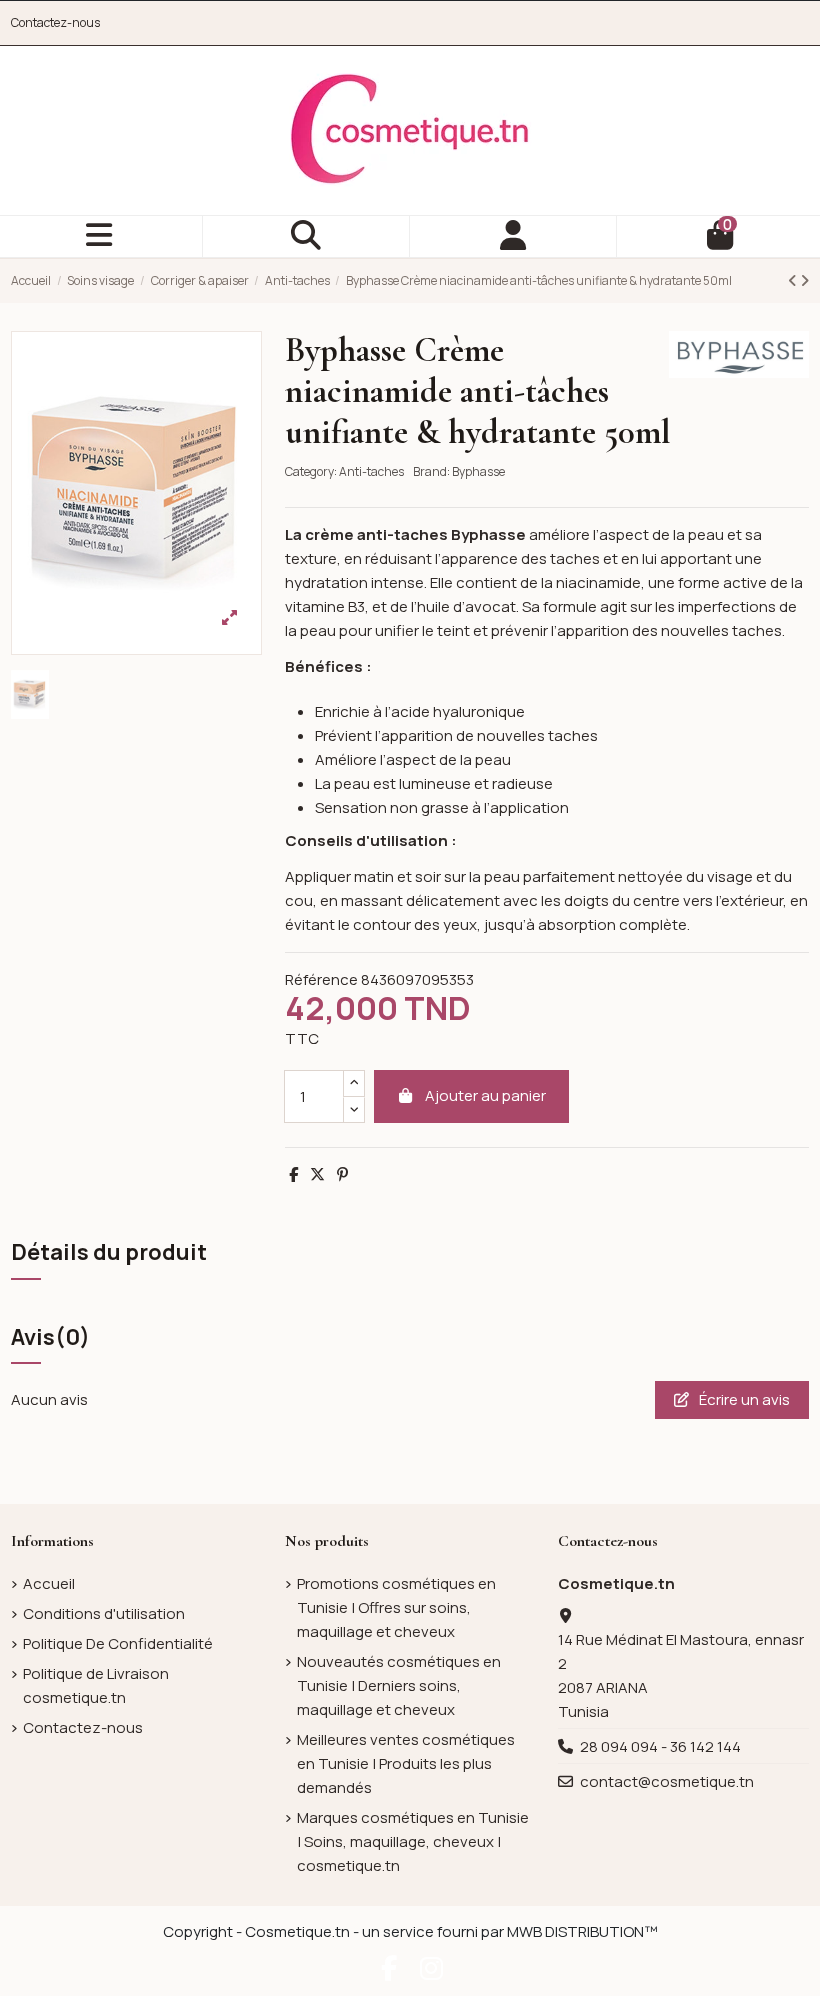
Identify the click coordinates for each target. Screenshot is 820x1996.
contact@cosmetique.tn (667, 1781)
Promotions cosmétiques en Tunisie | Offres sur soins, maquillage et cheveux (396, 1607)
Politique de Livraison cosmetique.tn (96, 1685)
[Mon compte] (513, 236)
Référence (321, 979)
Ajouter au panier (485, 1095)
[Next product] (804, 280)
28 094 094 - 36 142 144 (660, 1746)
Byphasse (478, 471)
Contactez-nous (55, 22)
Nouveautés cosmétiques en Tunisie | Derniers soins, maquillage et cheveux (399, 1685)
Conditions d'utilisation (104, 1613)
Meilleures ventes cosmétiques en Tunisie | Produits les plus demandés (406, 1763)
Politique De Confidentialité (118, 1643)
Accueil (49, 1583)
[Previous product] (794, 280)
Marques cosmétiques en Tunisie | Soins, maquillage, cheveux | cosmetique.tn (413, 1841)
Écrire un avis (743, 1399)
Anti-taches (371, 471)
